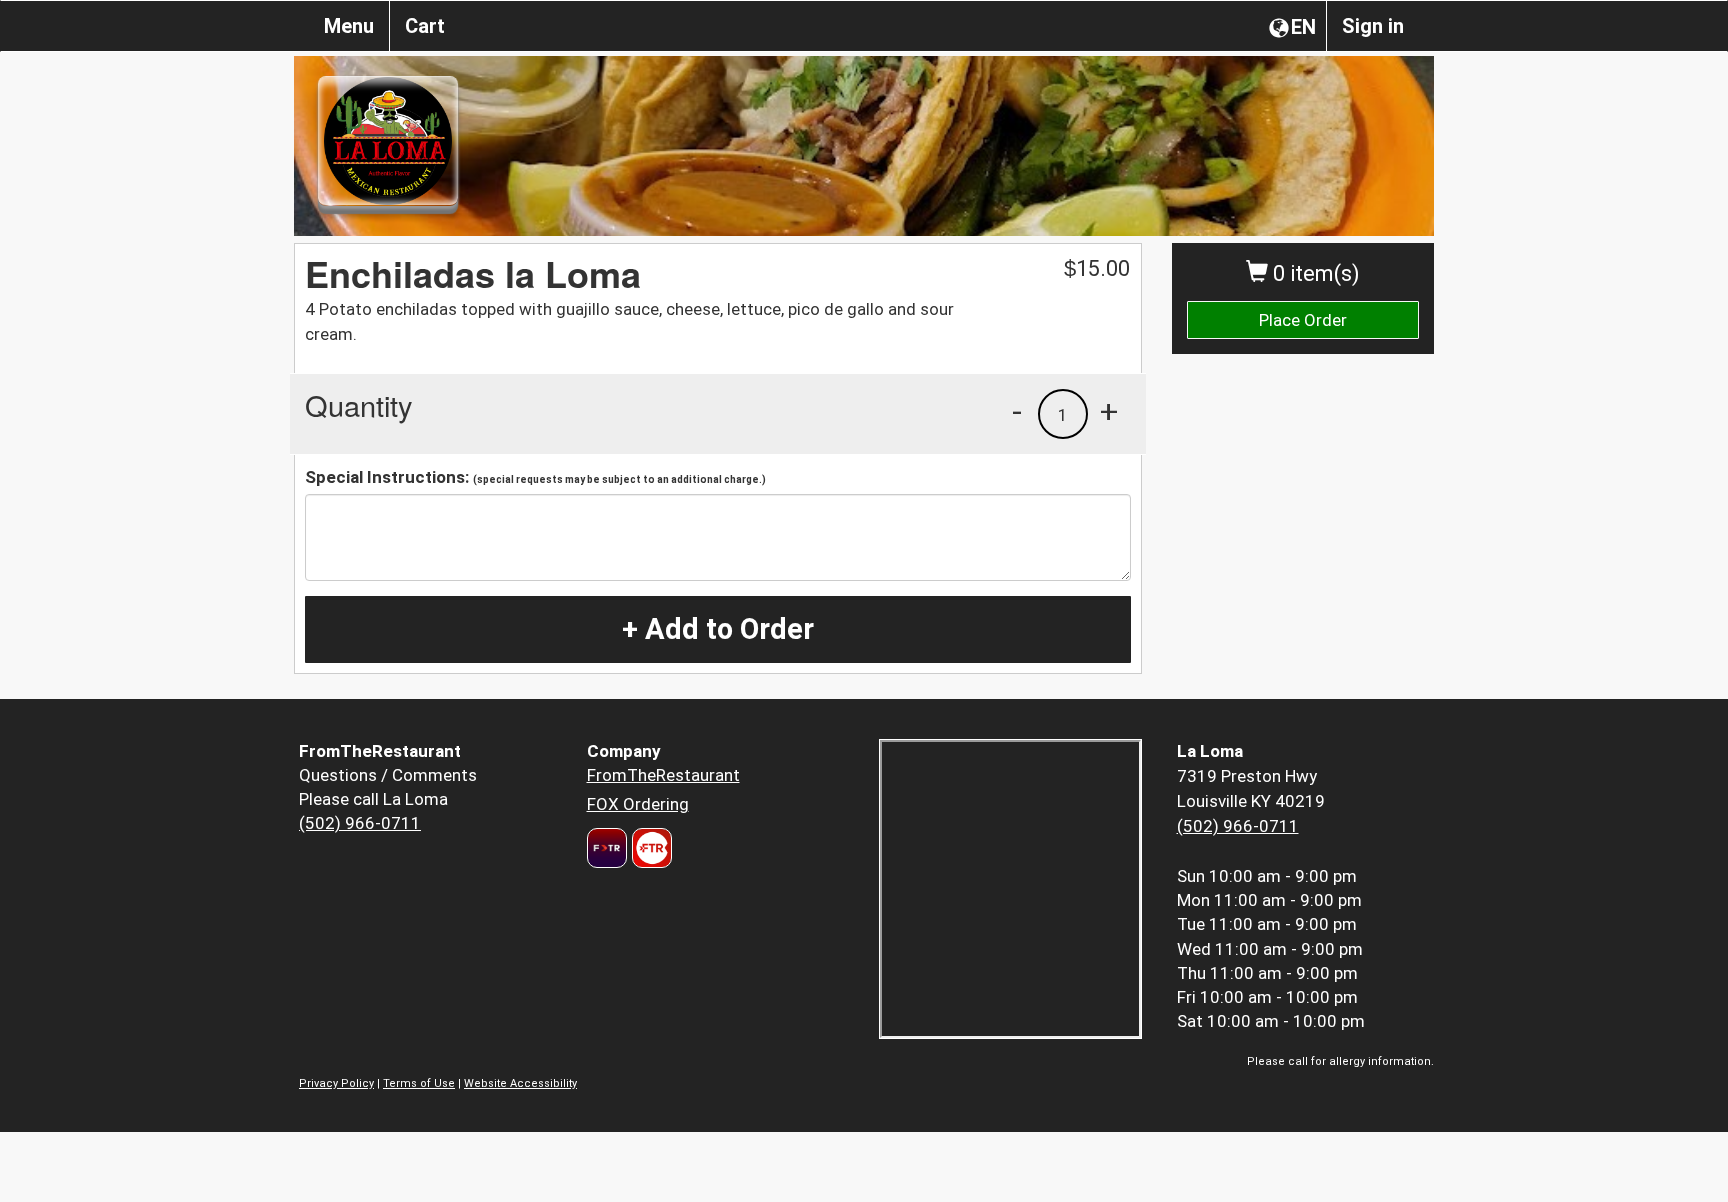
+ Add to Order (718, 629)
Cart (425, 26)
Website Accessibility (520, 1083)
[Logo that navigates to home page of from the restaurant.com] (607, 848)
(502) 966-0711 (360, 823)
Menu (349, 26)
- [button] (1017, 411)
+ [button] (1109, 411)
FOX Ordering (638, 804)
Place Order (1303, 320)
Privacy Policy (336, 1083)
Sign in (1373, 26)
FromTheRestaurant (663, 775)
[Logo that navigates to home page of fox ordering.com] (649, 848)
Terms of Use (419, 1083)
